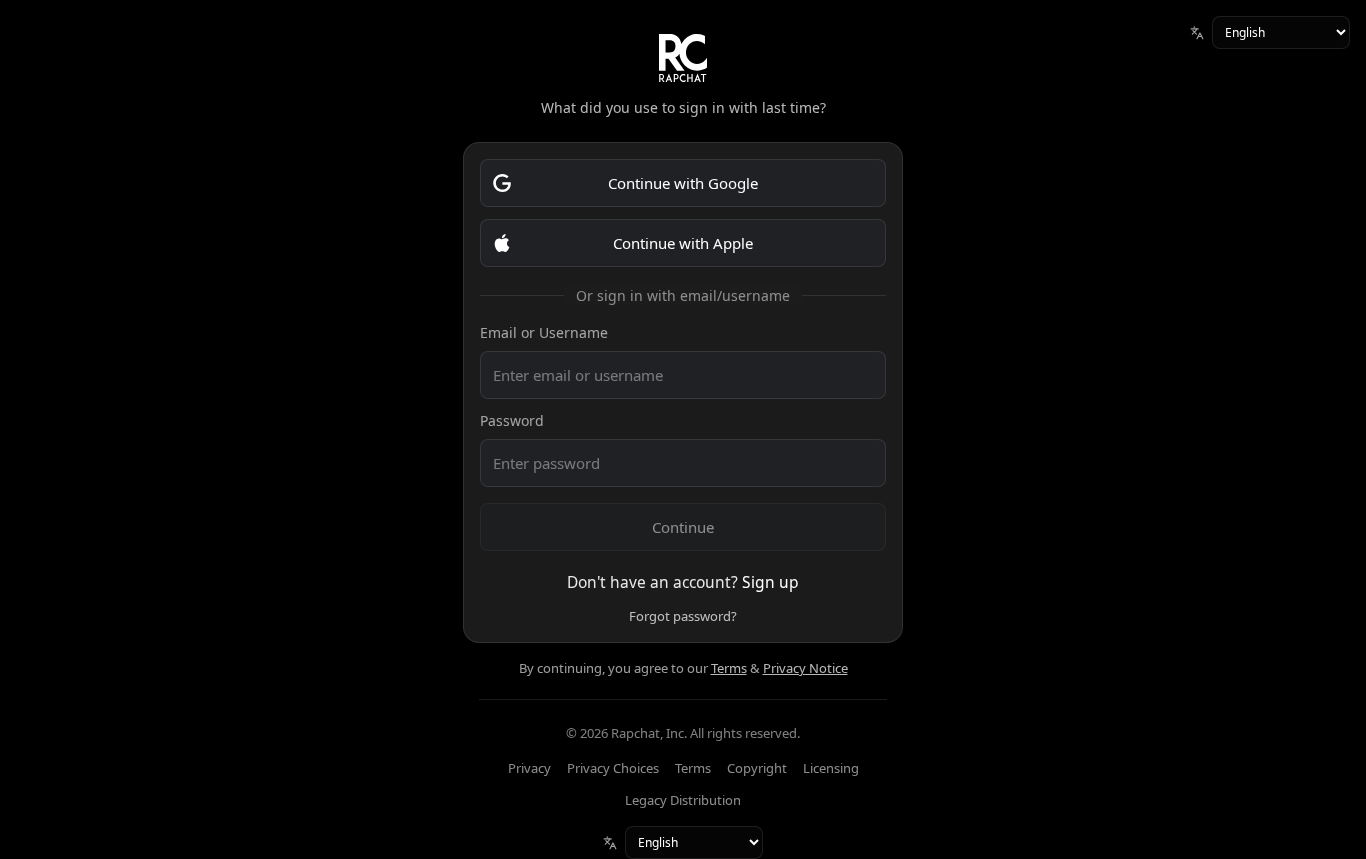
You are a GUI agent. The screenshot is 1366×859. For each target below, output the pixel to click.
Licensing (831, 768)
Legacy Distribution (683, 800)
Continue (683, 527)
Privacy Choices (613, 768)
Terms (729, 668)
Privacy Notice (805, 668)
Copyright (757, 768)
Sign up (770, 582)
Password (512, 420)
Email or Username (544, 332)
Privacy (529, 768)
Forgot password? (683, 616)
